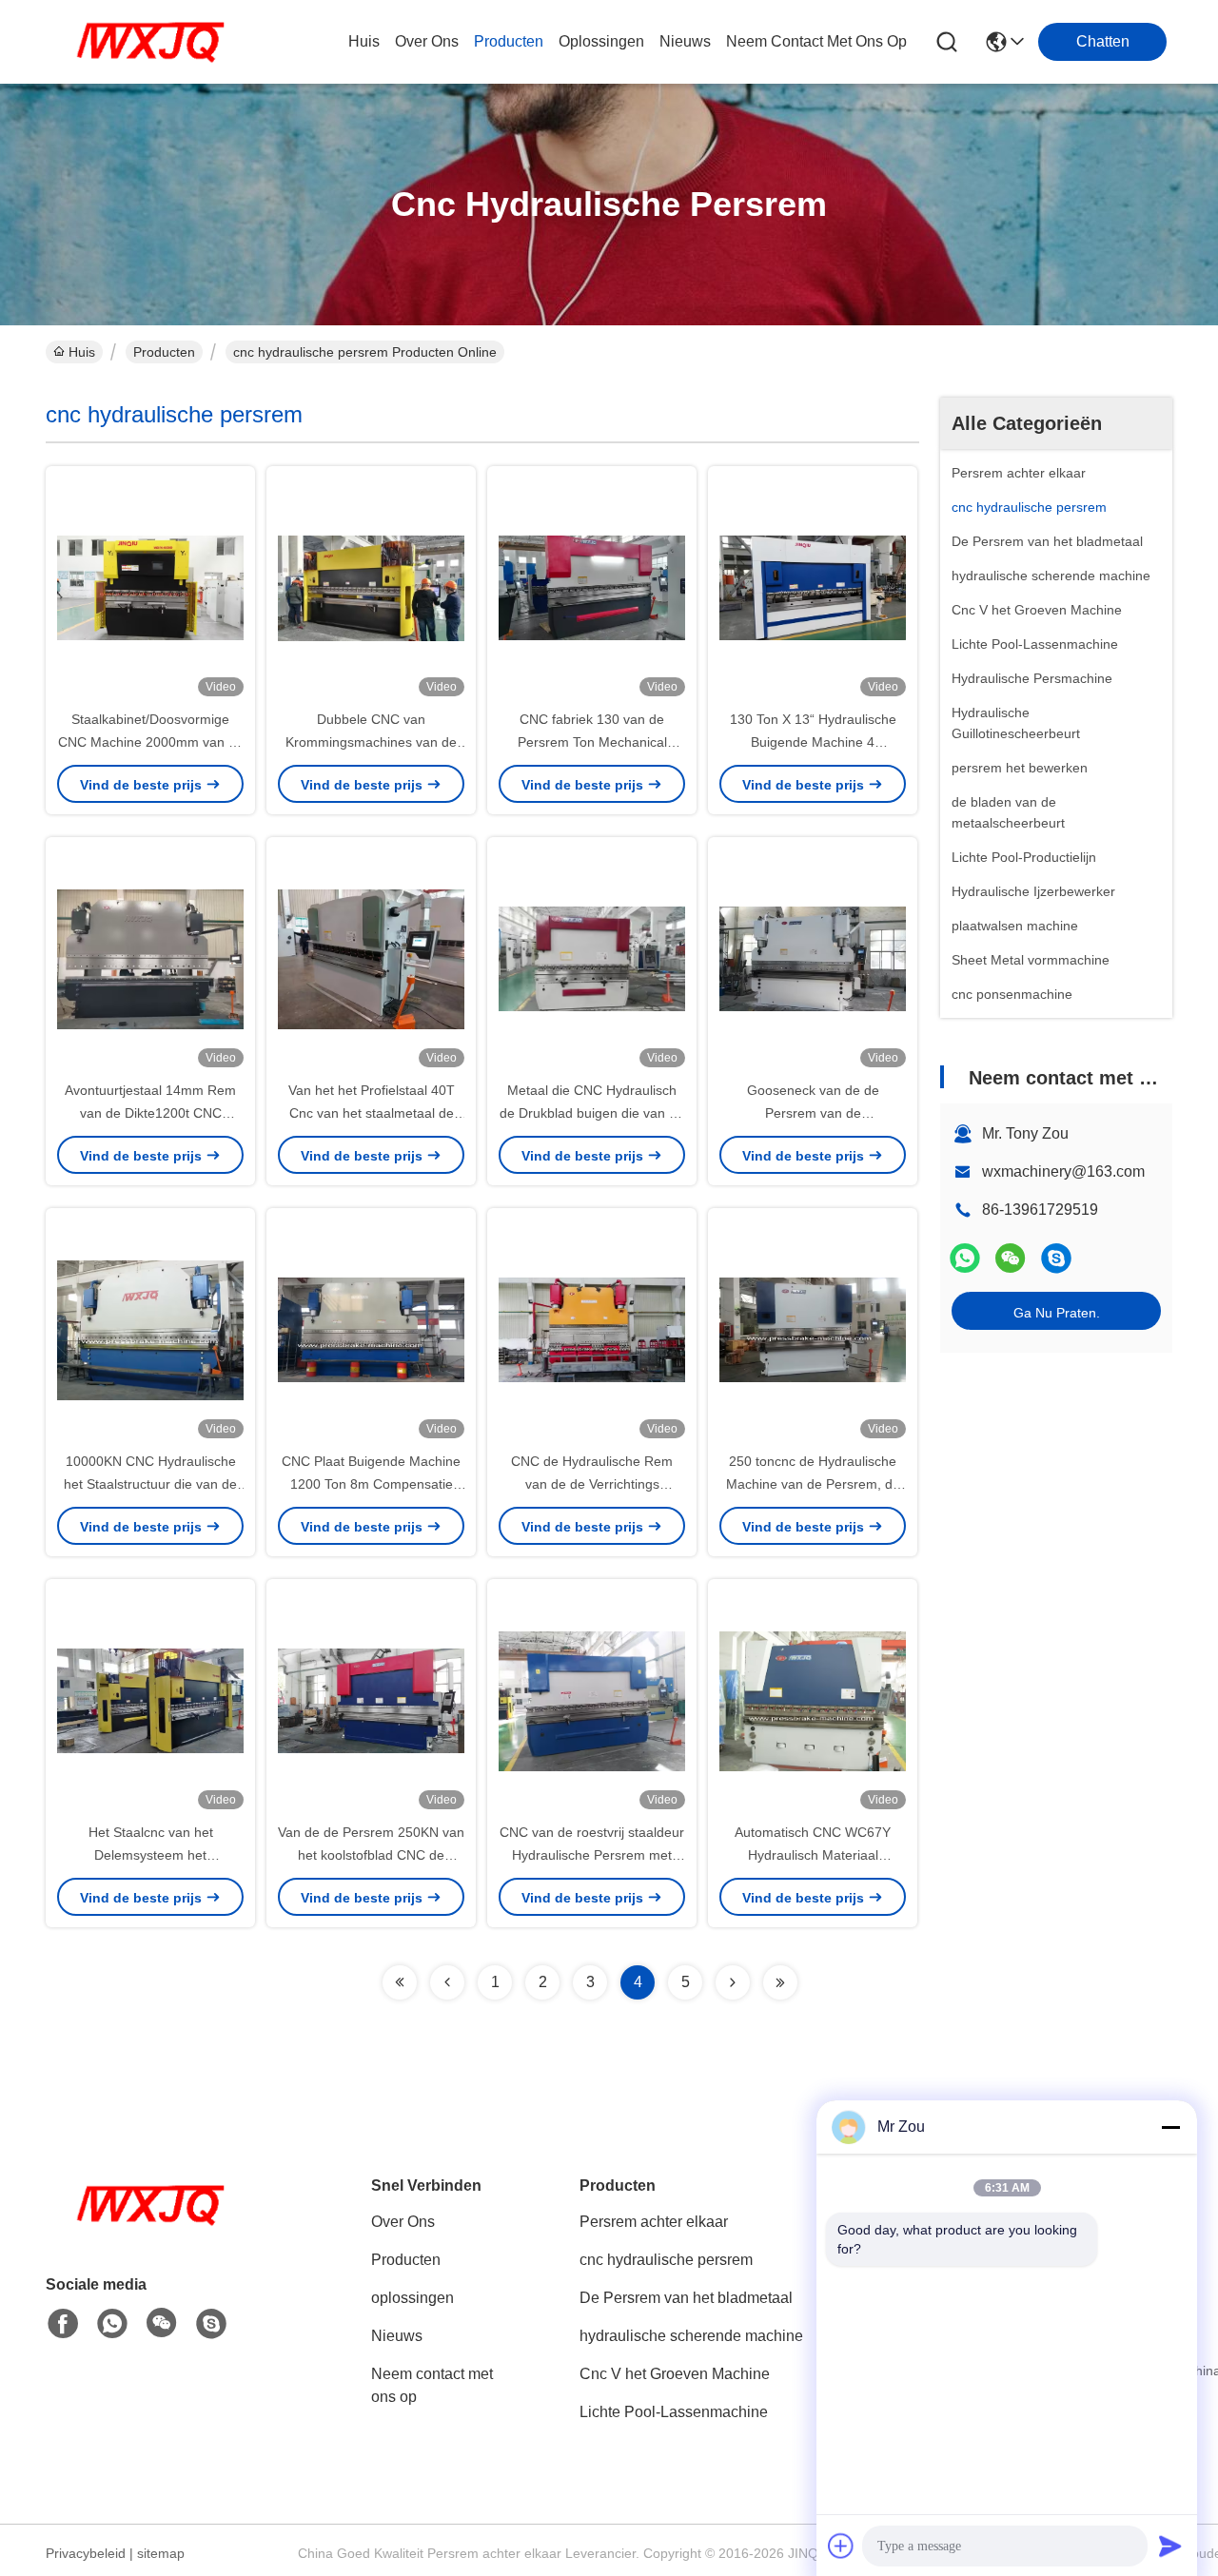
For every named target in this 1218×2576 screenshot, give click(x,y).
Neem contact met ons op (432, 2385)
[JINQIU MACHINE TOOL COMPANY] (150, 42)
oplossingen (601, 41)
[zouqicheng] (1056, 1258)
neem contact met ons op (816, 41)
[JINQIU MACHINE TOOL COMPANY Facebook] (63, 2324)
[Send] (1170, 2546)
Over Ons (403, 2222)
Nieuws (397, 2336)
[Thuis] (150, 2228)
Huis (364, 41)
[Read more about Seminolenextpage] (400, 1982)
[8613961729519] (112, 2324)
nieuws (685, 41)
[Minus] (1170, 2127)
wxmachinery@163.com (1063, 1171)
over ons (427, 41)
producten (509, 41)
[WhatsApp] (965, 1258)
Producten (164, 352)
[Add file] (841, 2546)
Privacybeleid (86, 2553)
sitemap (161, 2553)
